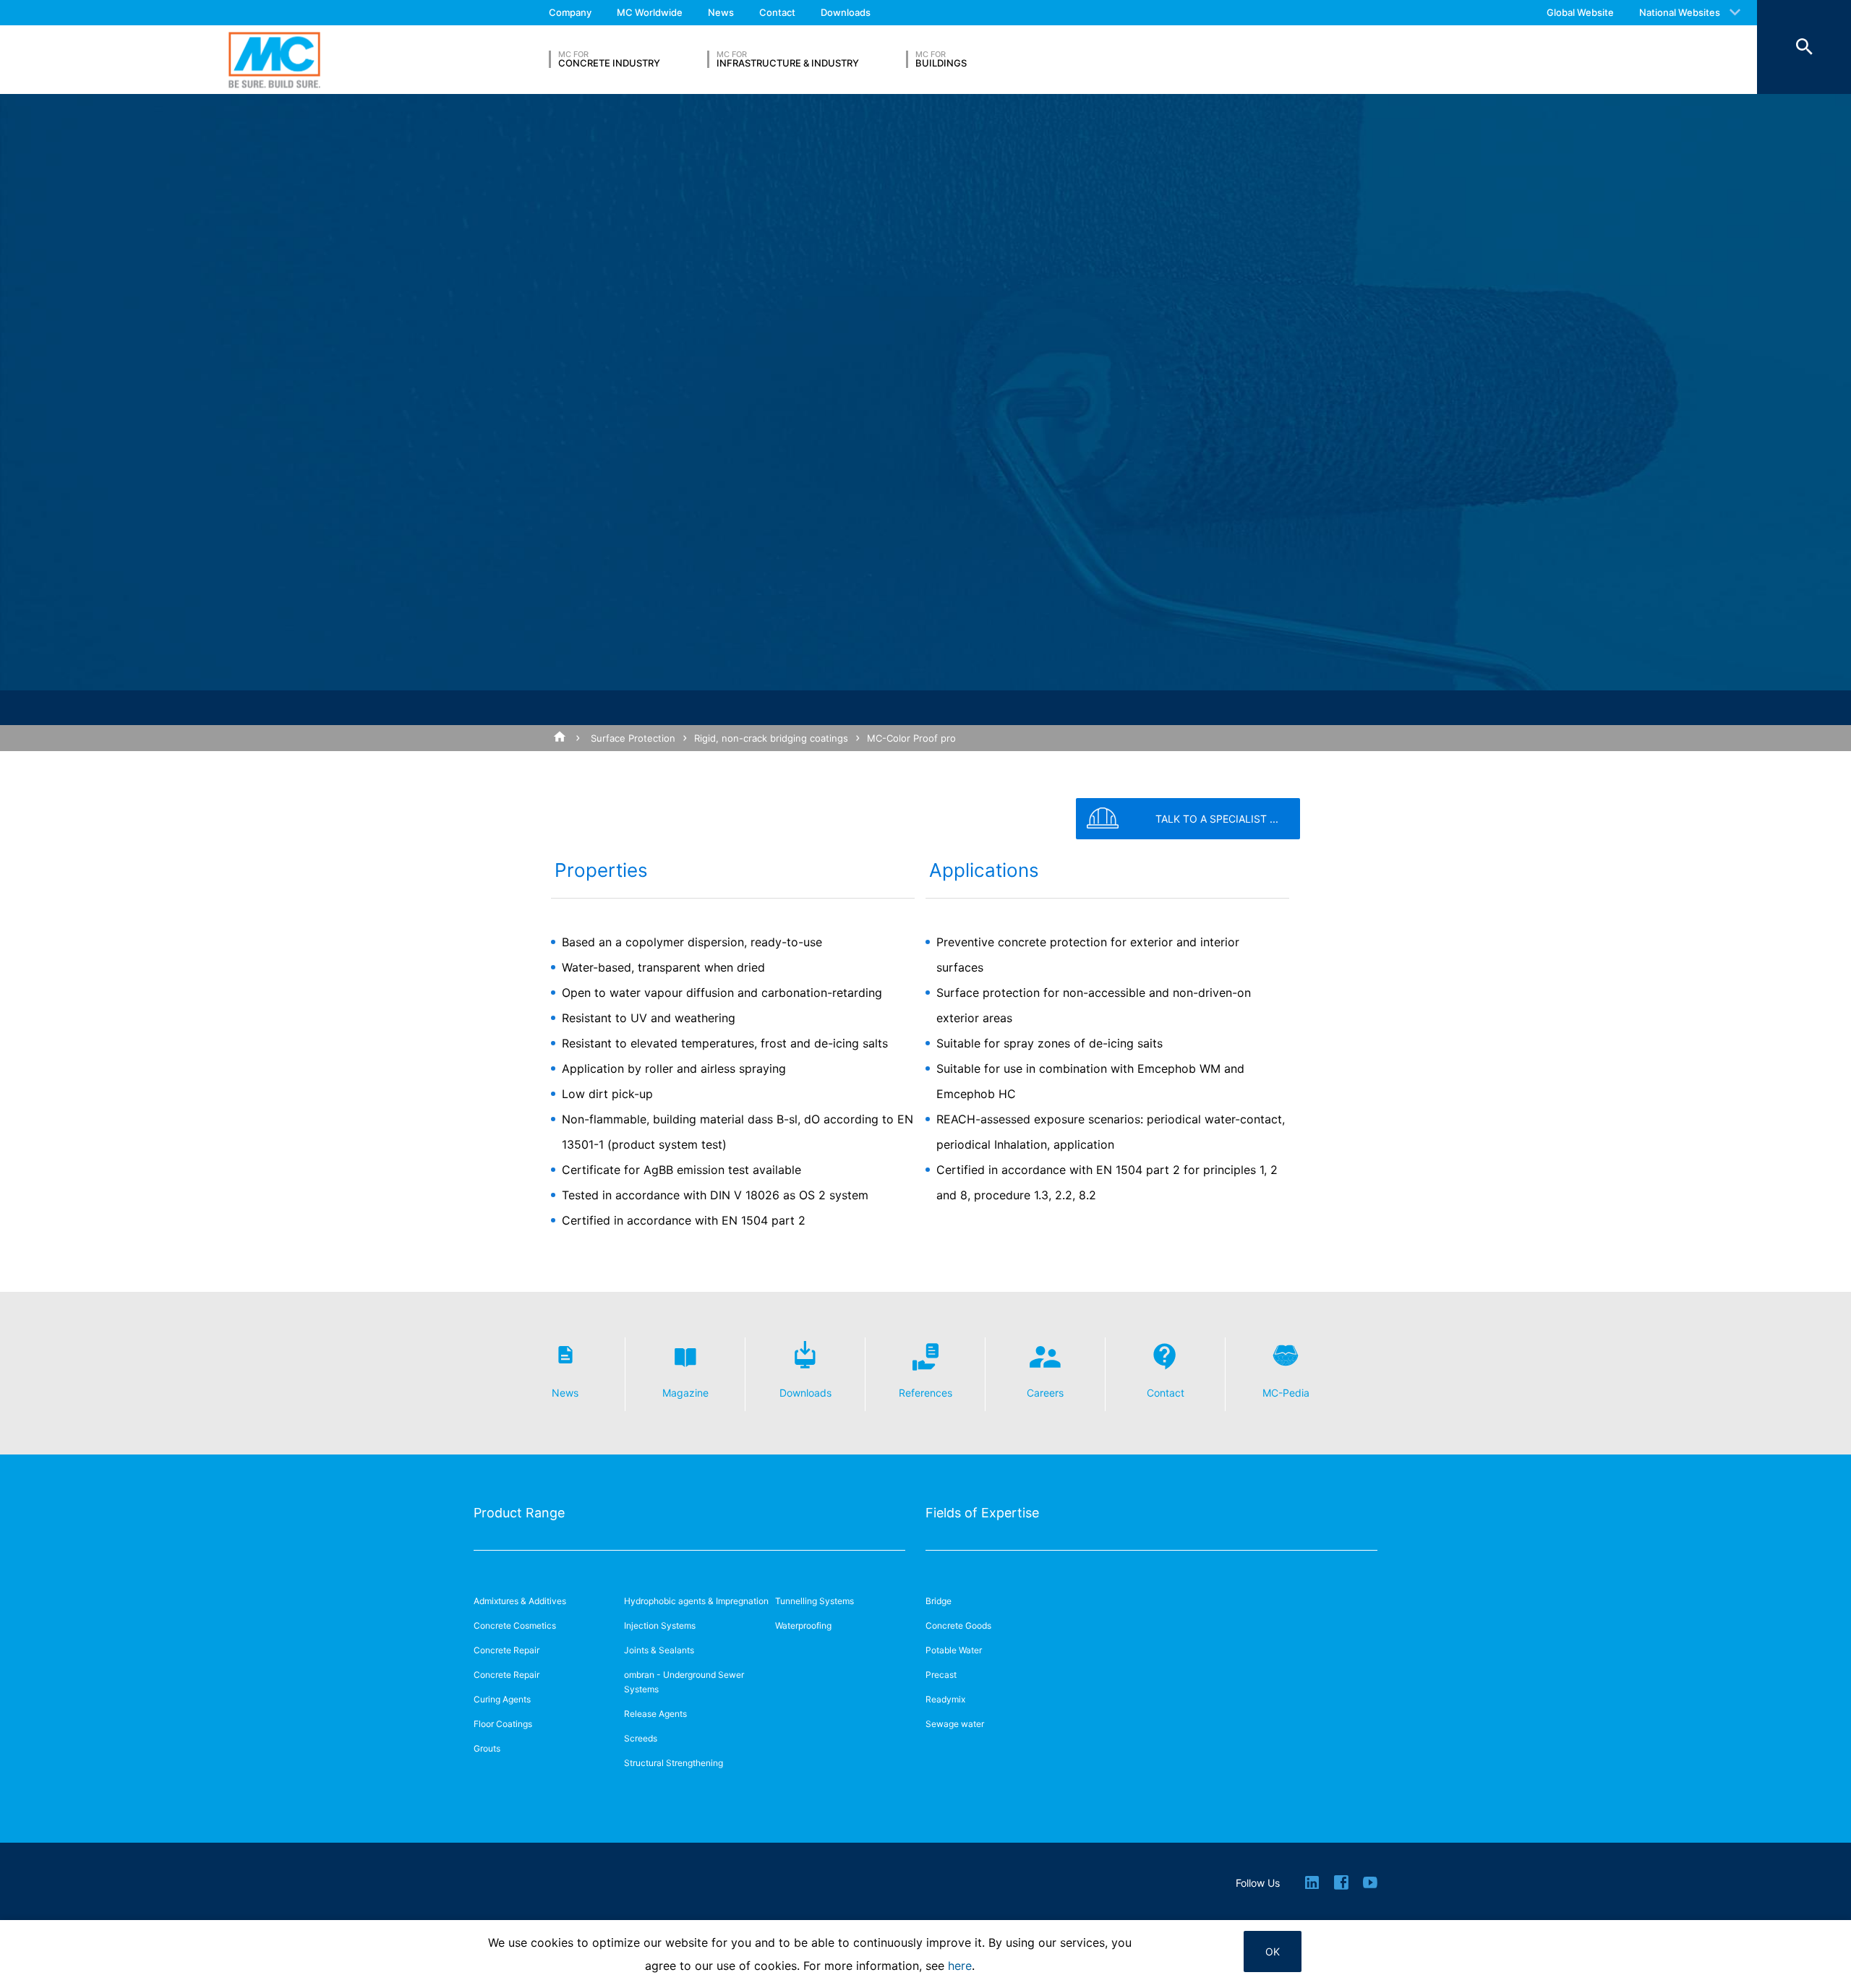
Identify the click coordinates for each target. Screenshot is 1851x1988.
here (960, 1966)
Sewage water (955, 1724)
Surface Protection (633, 738)
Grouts (487, 1748)
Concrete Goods (958, 1625)
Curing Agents (502, 1699)
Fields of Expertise (982, 1513)
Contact (777, 12)
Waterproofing (803, 1625)
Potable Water (954, 1650)
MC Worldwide (650, 12)
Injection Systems (660, 1625)
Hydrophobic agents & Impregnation (696, 1601)
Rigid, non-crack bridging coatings (771, 738)
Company (570, 12)
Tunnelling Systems (815, 1601)
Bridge (939, 1601)
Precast (941, 1675)
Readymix (945, 1699)
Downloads (846, 12)
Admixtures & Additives (520, 1601)
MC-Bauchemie (274, 60)
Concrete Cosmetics (515, 1625)
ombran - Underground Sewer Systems (684, 1682)
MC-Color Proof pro (911, 738)
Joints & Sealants (659, 1650)
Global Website (1580, 12)
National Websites (1680, 12)
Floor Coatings (503, 1724)
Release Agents (655, 1714)
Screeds (641, 1738)
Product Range (519, 1513)
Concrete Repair (506, 1650)
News (721, 12)
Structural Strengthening (674, 1763)
